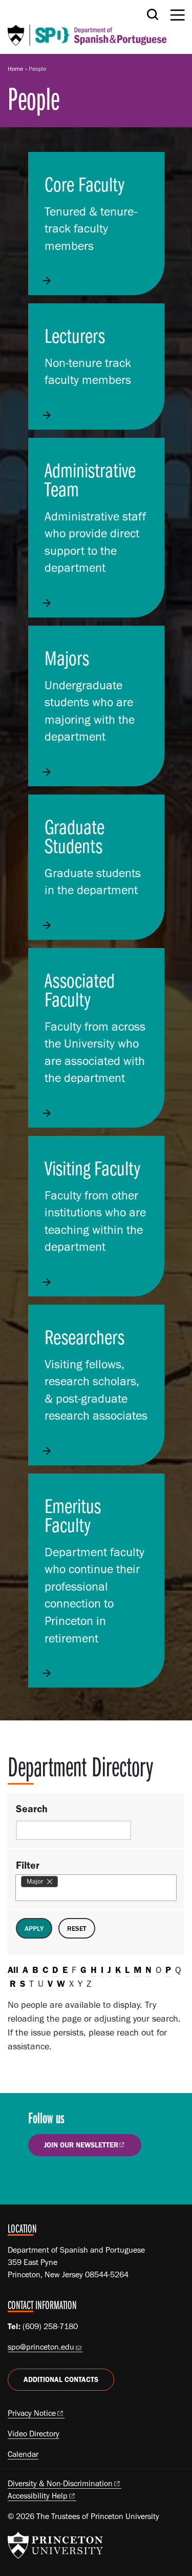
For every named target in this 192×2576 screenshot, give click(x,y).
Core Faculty (84, 184)
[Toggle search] (153, 14)
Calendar (23, 2454)
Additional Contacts (61, 2380)
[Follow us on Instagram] (71, 2180)
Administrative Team (90, 479)
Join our (81, 2145)
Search (32, 1809)
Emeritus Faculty (73, 1515)
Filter (28, 1865)
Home (15, 69)
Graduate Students (74, 836)
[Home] (87, 27)
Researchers (84, 1337)
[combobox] (61, 1882)
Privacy (32, 2413)
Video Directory (34, 2434)
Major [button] (35, 1881)
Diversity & (60, 2483)
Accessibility (38, 2496)
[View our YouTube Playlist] (100, 2180)
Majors (67, 657)
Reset (77, 1928)
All (13, 1970)
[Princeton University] (55, 2545)
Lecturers (75, 335)
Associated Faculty (80, 989)
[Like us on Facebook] (42, 2180)
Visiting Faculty (92, 1168)
